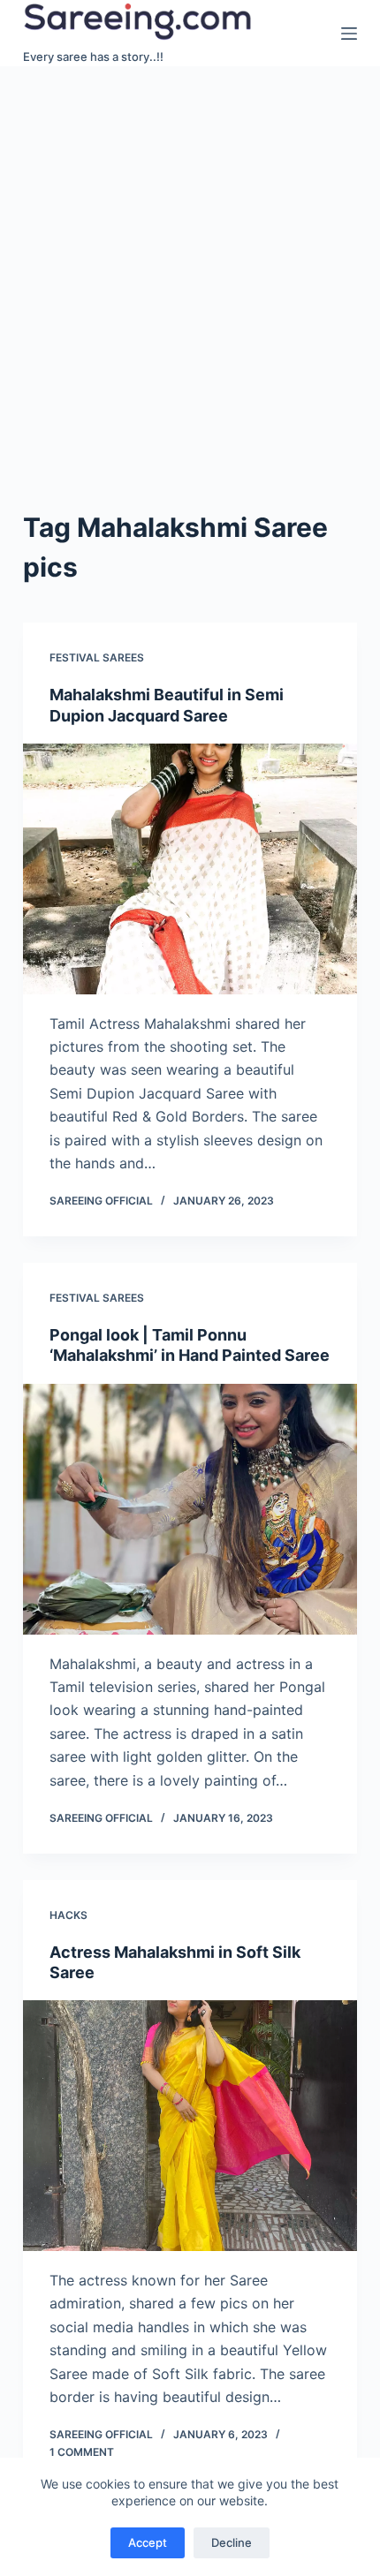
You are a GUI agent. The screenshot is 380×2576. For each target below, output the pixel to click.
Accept (148, 2542)
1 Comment (82, 2452)
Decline (232, 2542)
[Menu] (349, 34)
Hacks (68, 1915)
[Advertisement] (190, 265)
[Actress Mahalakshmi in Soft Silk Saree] (190, 2126)
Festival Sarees (97, 657)
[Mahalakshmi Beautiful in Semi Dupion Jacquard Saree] (190, 869)
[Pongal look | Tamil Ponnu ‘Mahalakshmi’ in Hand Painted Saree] (190, 1509)
